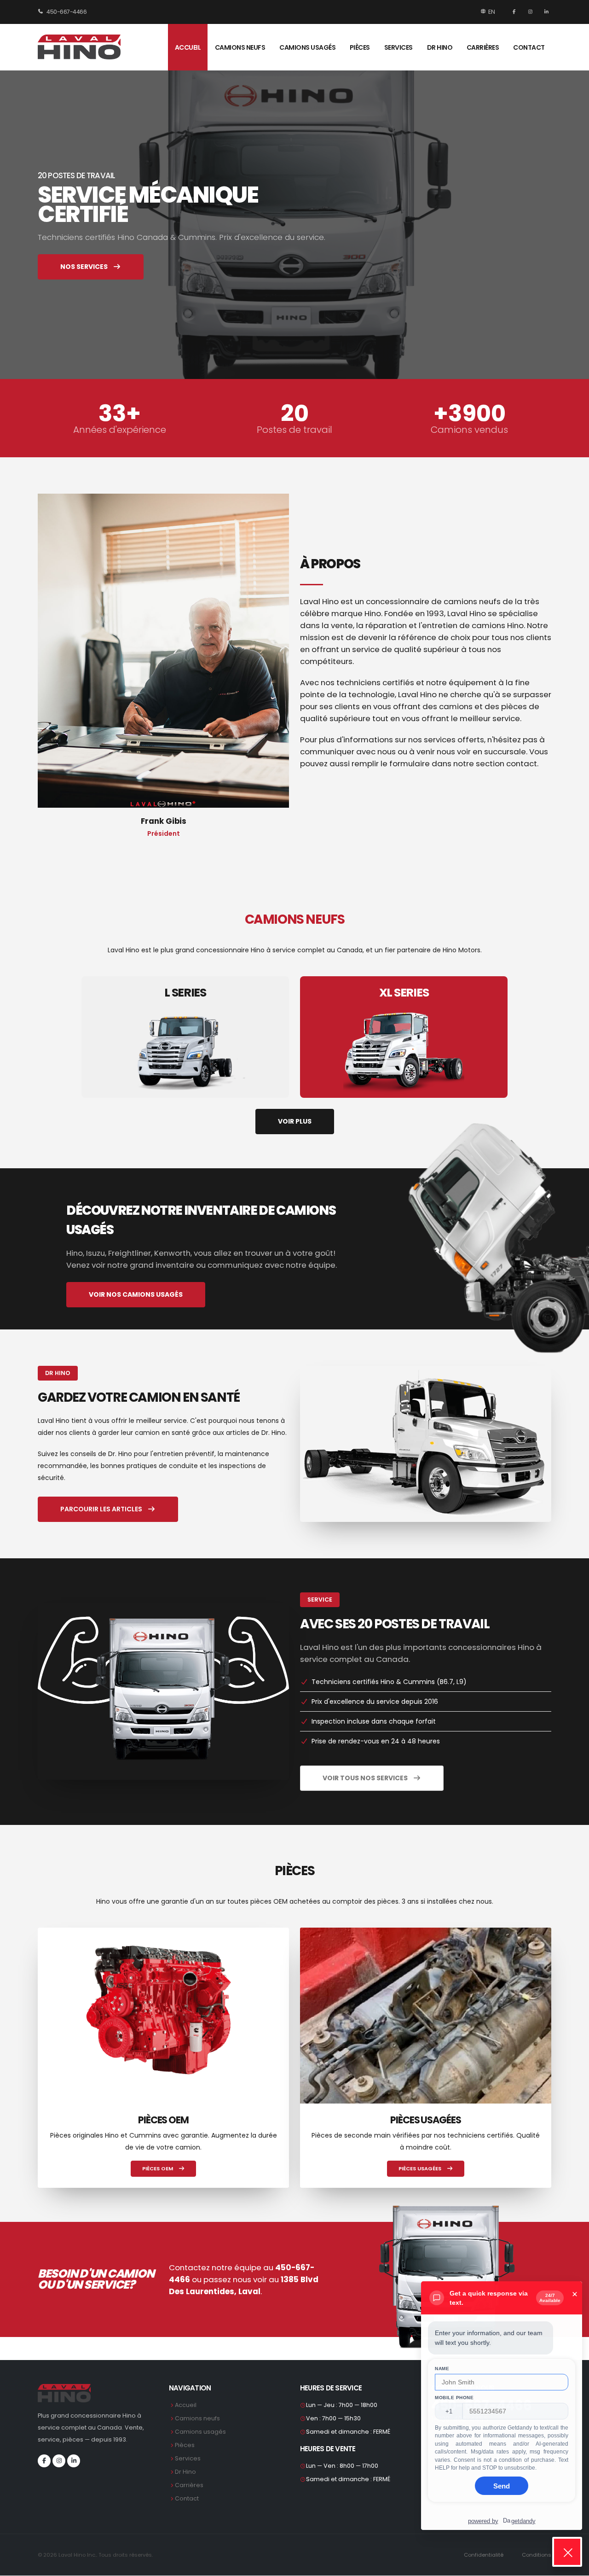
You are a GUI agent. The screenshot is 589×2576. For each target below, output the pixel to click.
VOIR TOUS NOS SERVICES (366, 1778)
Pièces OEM (158, 2168)
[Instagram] (531, 12)
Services (398, 47)
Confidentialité (484, 2555)
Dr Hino (440, 47)
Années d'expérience (120, 430)
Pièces (360, 47)
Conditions (537, 2555)
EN (491, 12)
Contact (529, 47)
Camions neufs (240, 47)
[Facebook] (515, 12)
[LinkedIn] (545, 12)
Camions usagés (307, 47)
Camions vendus (469, 430)
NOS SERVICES (85, 267)
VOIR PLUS (295, 1121)
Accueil (188, 47)
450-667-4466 (66, 12)
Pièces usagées (421, 2168)
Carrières (483, 47)
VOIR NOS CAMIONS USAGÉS (136, 1294)
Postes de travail (294, 430)
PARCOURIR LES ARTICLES (102, 1509)
